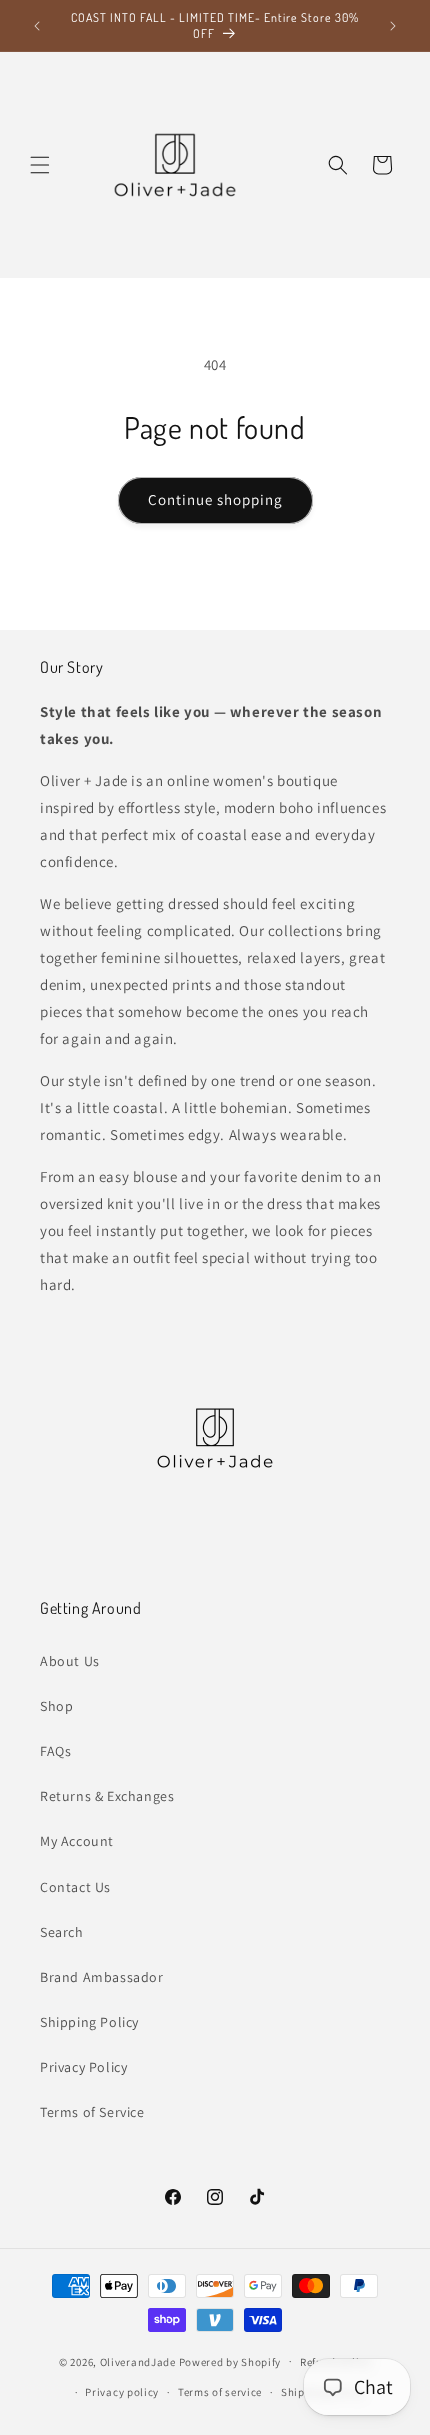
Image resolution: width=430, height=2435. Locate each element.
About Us (70, 1661)
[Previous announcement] (37, 26)
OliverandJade (138, 2361)
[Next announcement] (393, 26)
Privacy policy (122, 2392)
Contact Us (75, 1887)
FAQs (55, 1751)
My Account (77, 1841)
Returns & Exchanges (107, 1796)
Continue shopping (215, 499)
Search (62, 1932)
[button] (40, 165)
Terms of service (220, 2392)
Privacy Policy (83, 2067)
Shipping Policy (89, 2022)
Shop (56, 1706)
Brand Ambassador (102, 1977)
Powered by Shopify (230, 2361)
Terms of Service (92, 2112)
